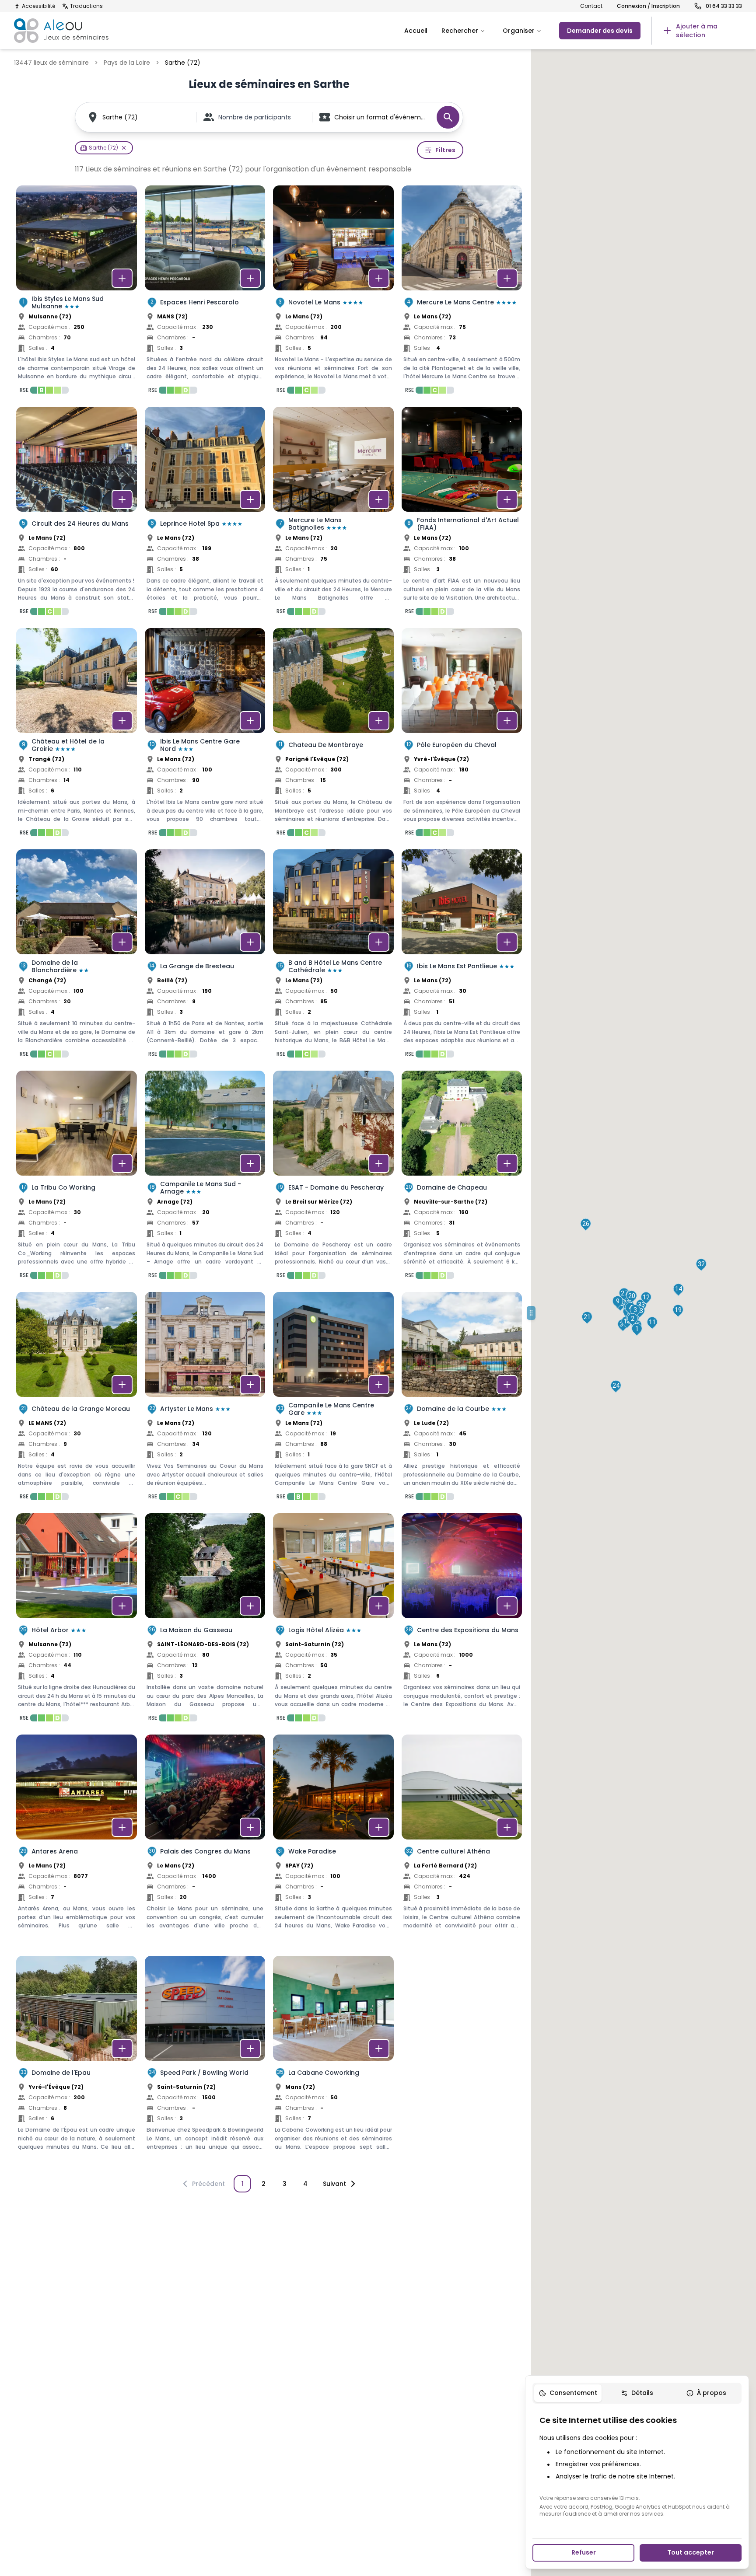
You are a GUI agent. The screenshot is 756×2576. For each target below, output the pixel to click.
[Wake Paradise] (333, 1841)
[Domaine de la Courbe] (462, 1399)
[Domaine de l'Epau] (77, 2063)
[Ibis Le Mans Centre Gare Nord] (205, 735)
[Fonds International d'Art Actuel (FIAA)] (462, 513)
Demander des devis (600, 31)
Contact (591, 6)
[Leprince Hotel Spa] (205, 513)
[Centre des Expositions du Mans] (462, 1620)
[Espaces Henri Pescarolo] (205, 292)
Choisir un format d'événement (381, 117)
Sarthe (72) (120, 117)
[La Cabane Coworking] (333, 2063)
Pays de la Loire (127, 63)
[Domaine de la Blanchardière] (77, 956)
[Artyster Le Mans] (205, 1399)
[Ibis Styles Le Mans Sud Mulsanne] (77, 292)
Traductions (86, 6)
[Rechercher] (448, 117)
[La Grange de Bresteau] (205, 956)
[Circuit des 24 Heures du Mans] (77, 513)
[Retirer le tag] (124, 148)
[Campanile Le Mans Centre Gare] (333, 1399)
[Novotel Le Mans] (333, 292)
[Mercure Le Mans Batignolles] (333, 513)
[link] (696, 31)
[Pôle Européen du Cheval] (462, 735)
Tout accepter (691, 2552)
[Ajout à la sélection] (122, 278)
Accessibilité (38, 6)
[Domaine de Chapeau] (462, 1177)
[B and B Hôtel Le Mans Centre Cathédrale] (333, 956)
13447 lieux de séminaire (51, 63)
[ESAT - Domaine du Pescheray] (333, 1177)
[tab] (568, 2393)
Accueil (416, 31)
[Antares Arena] (77, 1841)
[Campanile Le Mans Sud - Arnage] (205, 1177)
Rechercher (460, 31)
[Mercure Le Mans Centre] (462, 292)
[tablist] (637, 2393)
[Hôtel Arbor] (77, 1620)
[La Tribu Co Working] (77, 1177)
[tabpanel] (637, 2466)
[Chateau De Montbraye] (333, 735)
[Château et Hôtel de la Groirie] (77, 735)
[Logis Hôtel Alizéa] (333, 1620)
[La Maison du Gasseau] (205, 1620)
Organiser (519, 31)
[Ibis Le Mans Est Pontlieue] (462, 956)
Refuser (584, 2552)
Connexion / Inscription (648, 6)
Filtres (445, 150)
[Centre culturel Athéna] (462, 1841)
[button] (637, 1330)
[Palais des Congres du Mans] (205, 1841)
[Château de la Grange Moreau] (77, 1399)
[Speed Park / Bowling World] (205, 2063)
